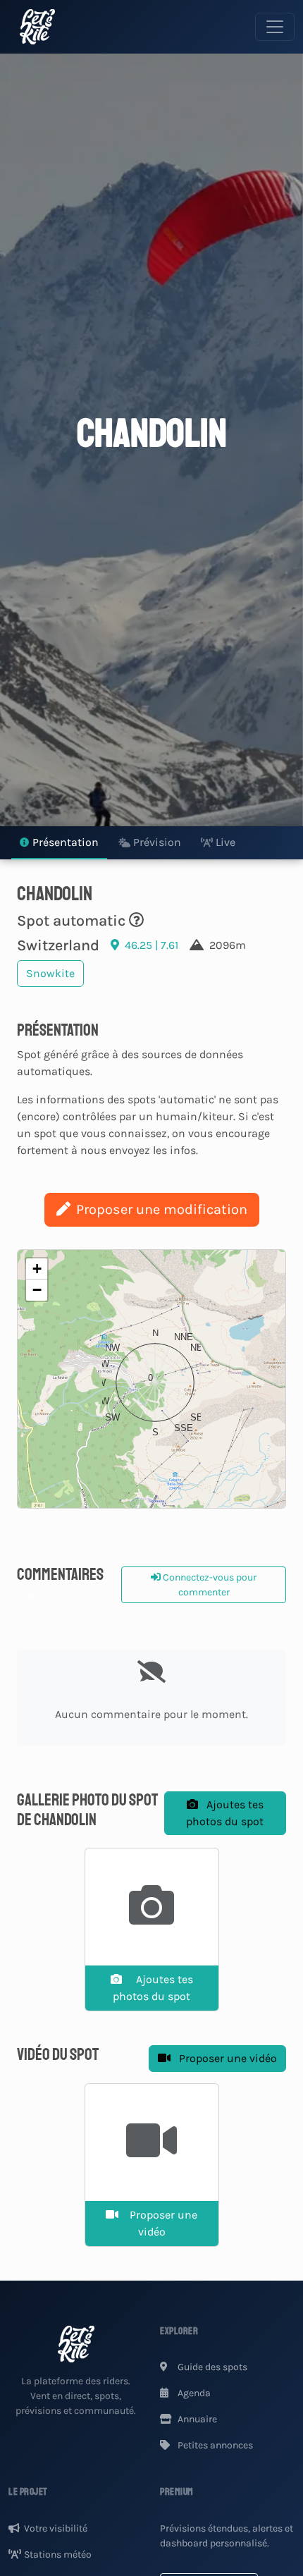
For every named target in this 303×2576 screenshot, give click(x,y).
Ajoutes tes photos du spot (225, 1813)
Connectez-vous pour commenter (209, 1585)
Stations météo (58, 2554)
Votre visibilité (56, 2528)
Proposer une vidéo (227, 2058)
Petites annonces (214, 2445)
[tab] (59, 843)
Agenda (193, 2393)
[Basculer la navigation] (275, 27)
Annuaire (196, 2419)
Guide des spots (211, 2367)
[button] (151, 1379)
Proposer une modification (162, 1209)
